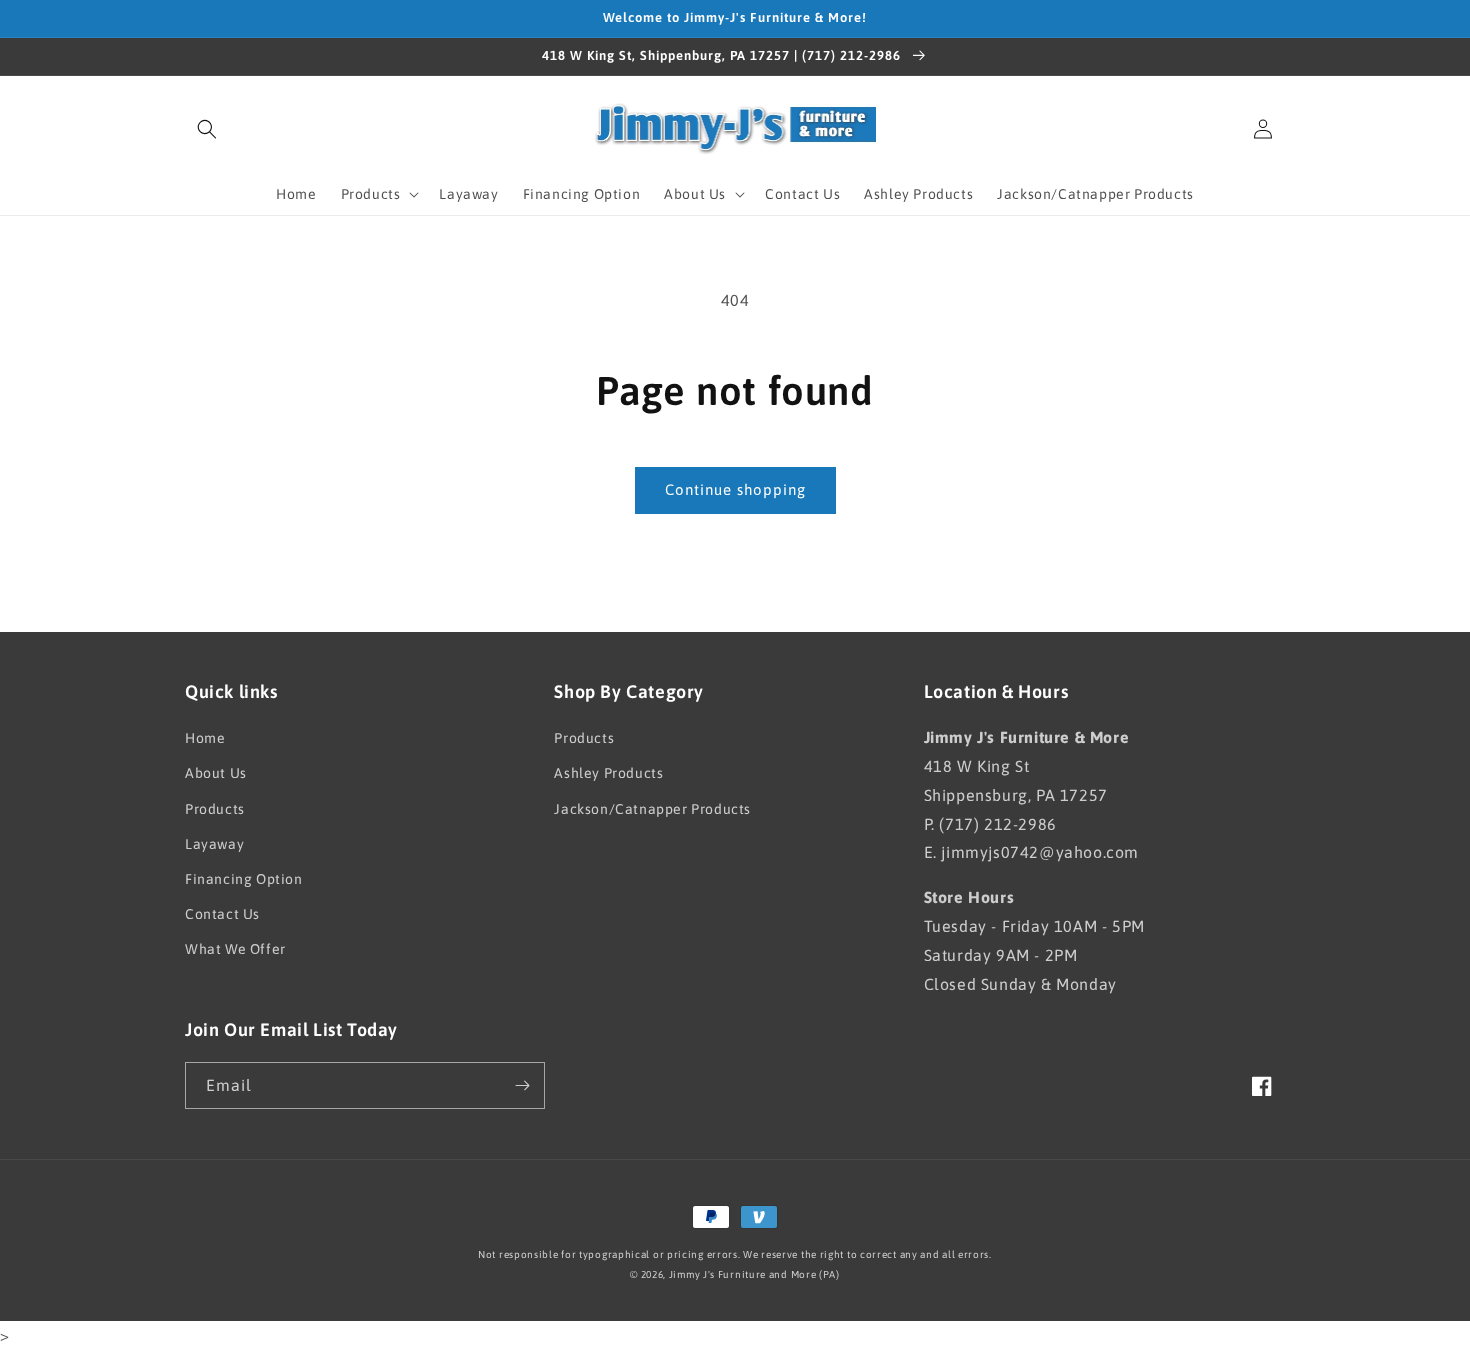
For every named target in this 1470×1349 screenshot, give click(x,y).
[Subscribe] (522, 1085)
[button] (207, 129)
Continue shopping (735, 489)
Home (205, 738)
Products (215, 809)
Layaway (214, 844)
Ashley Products (608, 773)
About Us (216, 773)
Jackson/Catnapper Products (652, 809)
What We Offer (235, 949)
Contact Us (222, 914)
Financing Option (244, 879)
